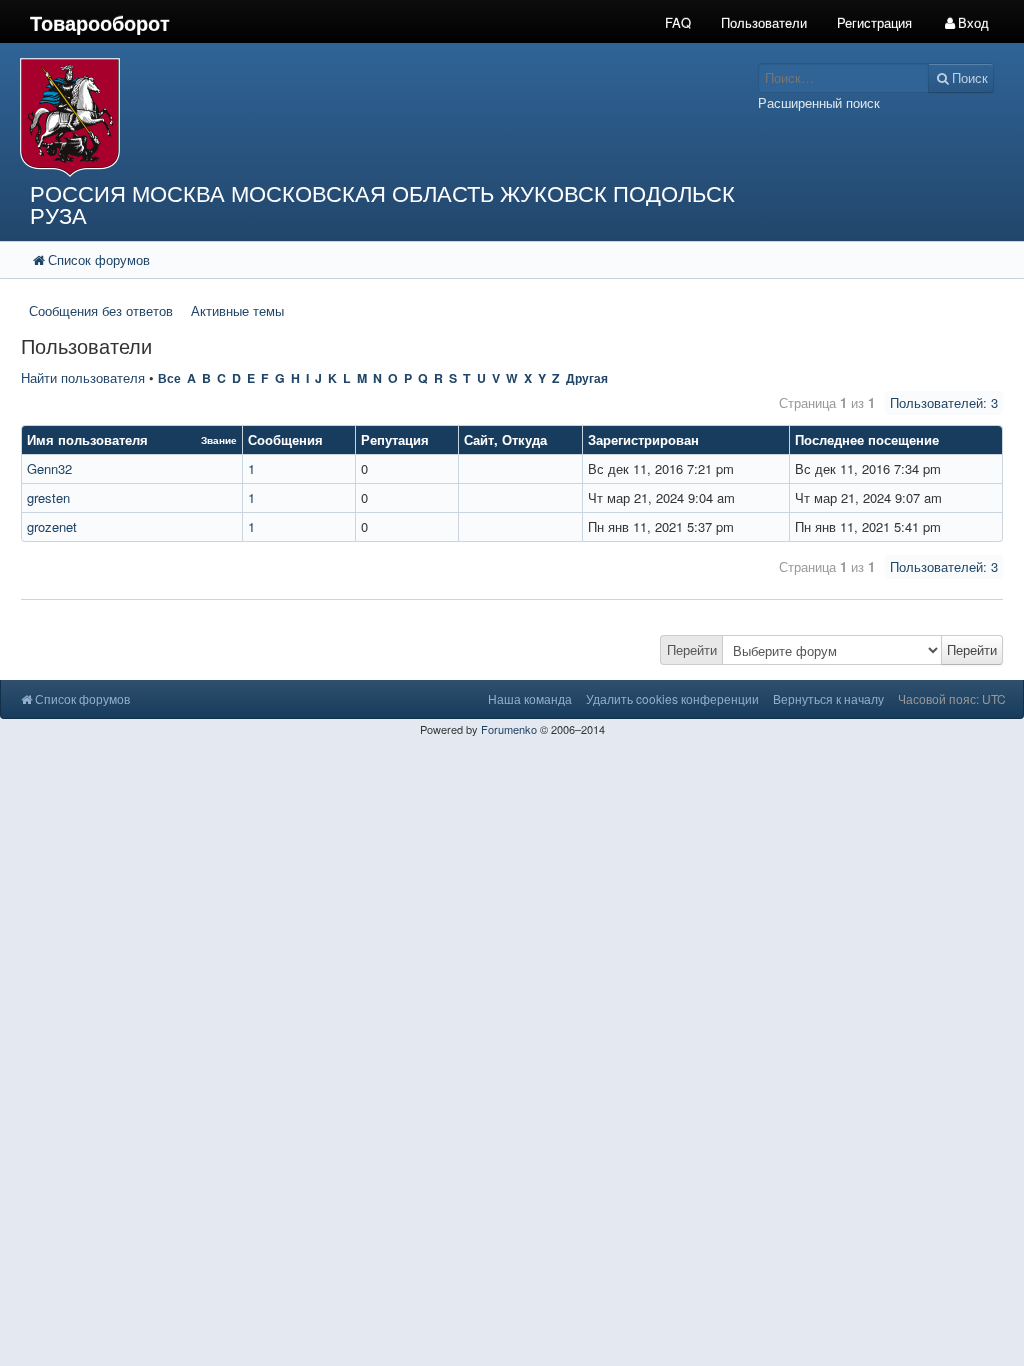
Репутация (395, 439)
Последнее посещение (867, 439)
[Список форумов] (384, 117)
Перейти (692, 649)
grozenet (52, 526)
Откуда (524, 439)
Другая (587, 378)
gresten (48, 497)
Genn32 (49, 468)
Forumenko (509, 729)
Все (169, 378)
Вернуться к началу (828, 698)
